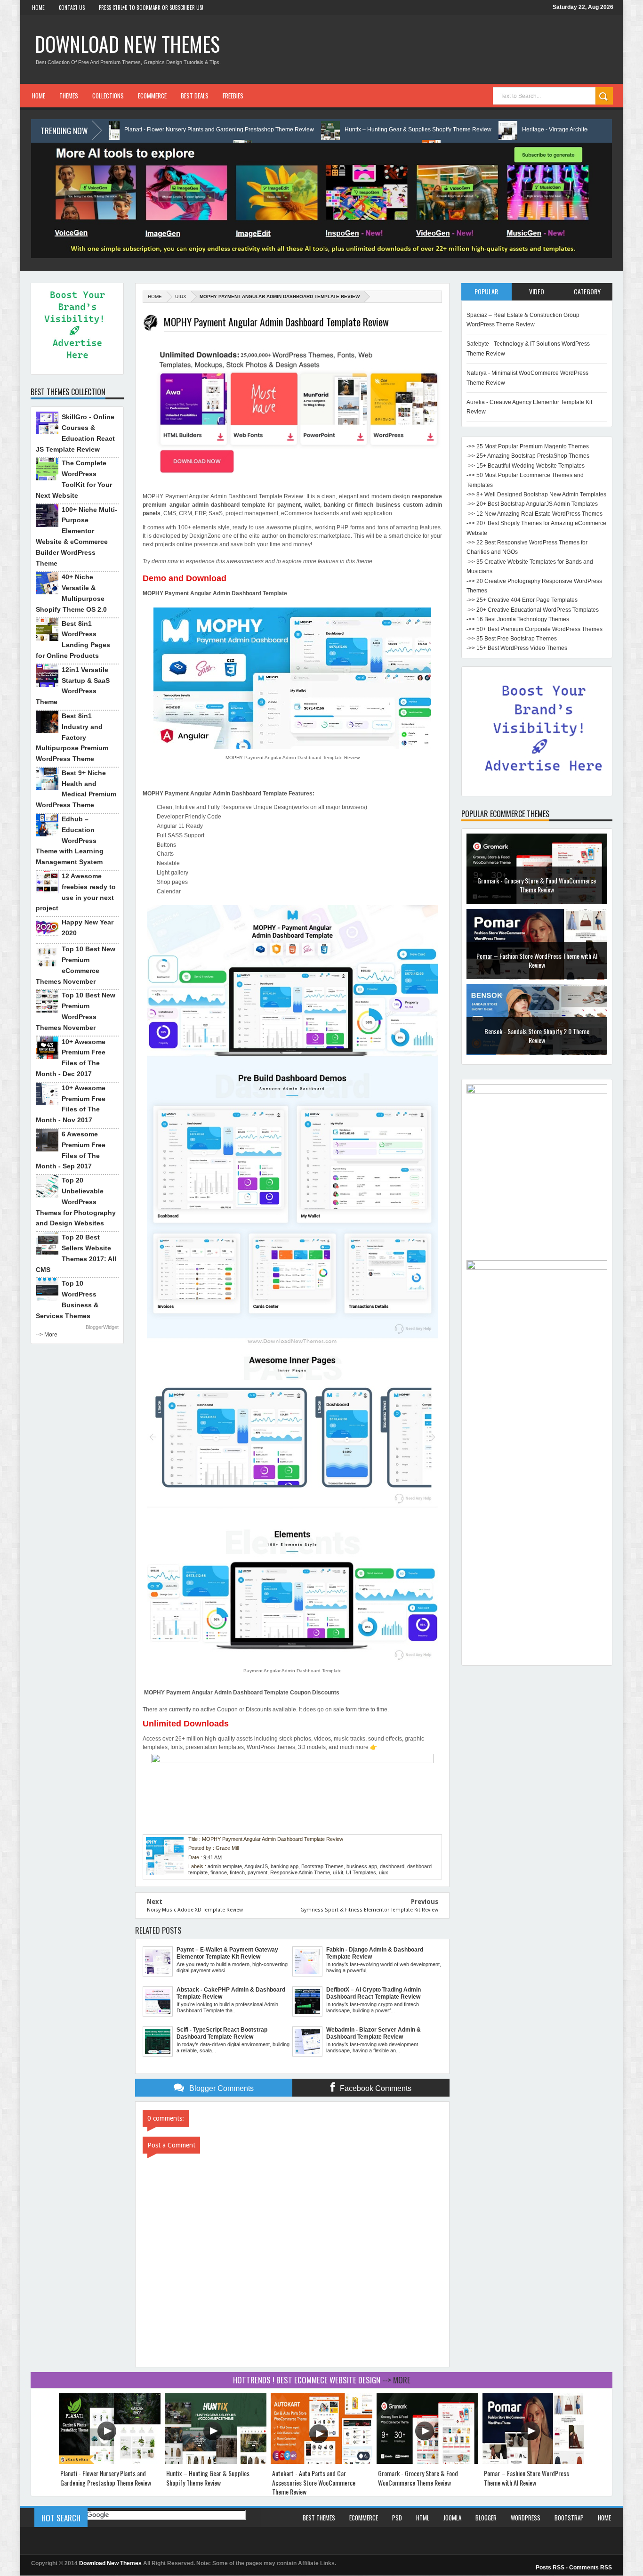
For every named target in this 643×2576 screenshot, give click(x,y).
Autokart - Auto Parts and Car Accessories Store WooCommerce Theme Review (314, 2482)
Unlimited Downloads (186, 1724)
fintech (237, 1872)
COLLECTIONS (108, 96)
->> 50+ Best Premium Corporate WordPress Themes (534, 629)
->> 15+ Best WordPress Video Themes (517, 648)
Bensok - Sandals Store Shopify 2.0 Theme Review (537, 1036)
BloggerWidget (102, 1327)
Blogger (486, 2518)
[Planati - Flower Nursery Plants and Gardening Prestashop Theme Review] (110, 2462)
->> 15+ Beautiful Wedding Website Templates (526, 466)
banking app (285, 1866)
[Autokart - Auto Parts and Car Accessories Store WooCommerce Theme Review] (321, 2462)
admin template (225, 1866)
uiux (181, 296)
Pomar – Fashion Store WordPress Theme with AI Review (537, 960)
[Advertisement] (537, 1519)
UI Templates (361, 1872)
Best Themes (319, 2518)
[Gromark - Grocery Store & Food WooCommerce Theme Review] (427, 2462)
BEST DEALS (195, 96)
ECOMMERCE (152, 96)
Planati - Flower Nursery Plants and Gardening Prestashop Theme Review (110, 130)
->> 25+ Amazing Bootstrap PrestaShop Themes (528, 456)
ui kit (338, 1872)
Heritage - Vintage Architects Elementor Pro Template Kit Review (495, 130)
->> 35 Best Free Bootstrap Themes (512, 639)
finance (219, 1872)
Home (38, 8)
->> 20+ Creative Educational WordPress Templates (533, 610)
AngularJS (256, 1866)
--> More (47, 1335)
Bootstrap (569, 2518)
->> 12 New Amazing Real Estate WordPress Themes (534, 514)
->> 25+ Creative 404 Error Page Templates (522, 600)
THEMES (69, 96)
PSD (397, 2518)
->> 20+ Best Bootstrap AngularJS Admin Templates (532, 504)
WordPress (526, 2518)
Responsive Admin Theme (300, 1872)
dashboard (392, 1866)
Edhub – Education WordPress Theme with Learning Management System (70, 840)
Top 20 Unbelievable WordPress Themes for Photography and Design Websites (76, 1202)
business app (362, 1866)
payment (257, 1872)
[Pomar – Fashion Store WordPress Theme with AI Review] (533, 2462)
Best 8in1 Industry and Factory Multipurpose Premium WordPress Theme (72, 737)
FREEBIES (233, 96)
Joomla (452, 2518)
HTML (423, 2518)
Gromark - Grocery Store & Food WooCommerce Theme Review (537, 885)
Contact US (72, 8)
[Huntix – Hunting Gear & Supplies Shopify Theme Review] (216, 2462)
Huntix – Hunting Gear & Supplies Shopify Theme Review (309, 130)
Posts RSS (550, 2568)
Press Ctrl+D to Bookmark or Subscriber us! (151, 8)
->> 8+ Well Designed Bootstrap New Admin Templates (536, 494)
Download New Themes (127, 44)
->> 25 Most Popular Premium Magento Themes (528, 446)
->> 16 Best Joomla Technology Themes (518, 619)
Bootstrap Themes (322, 1866)
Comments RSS (591, 2568)
